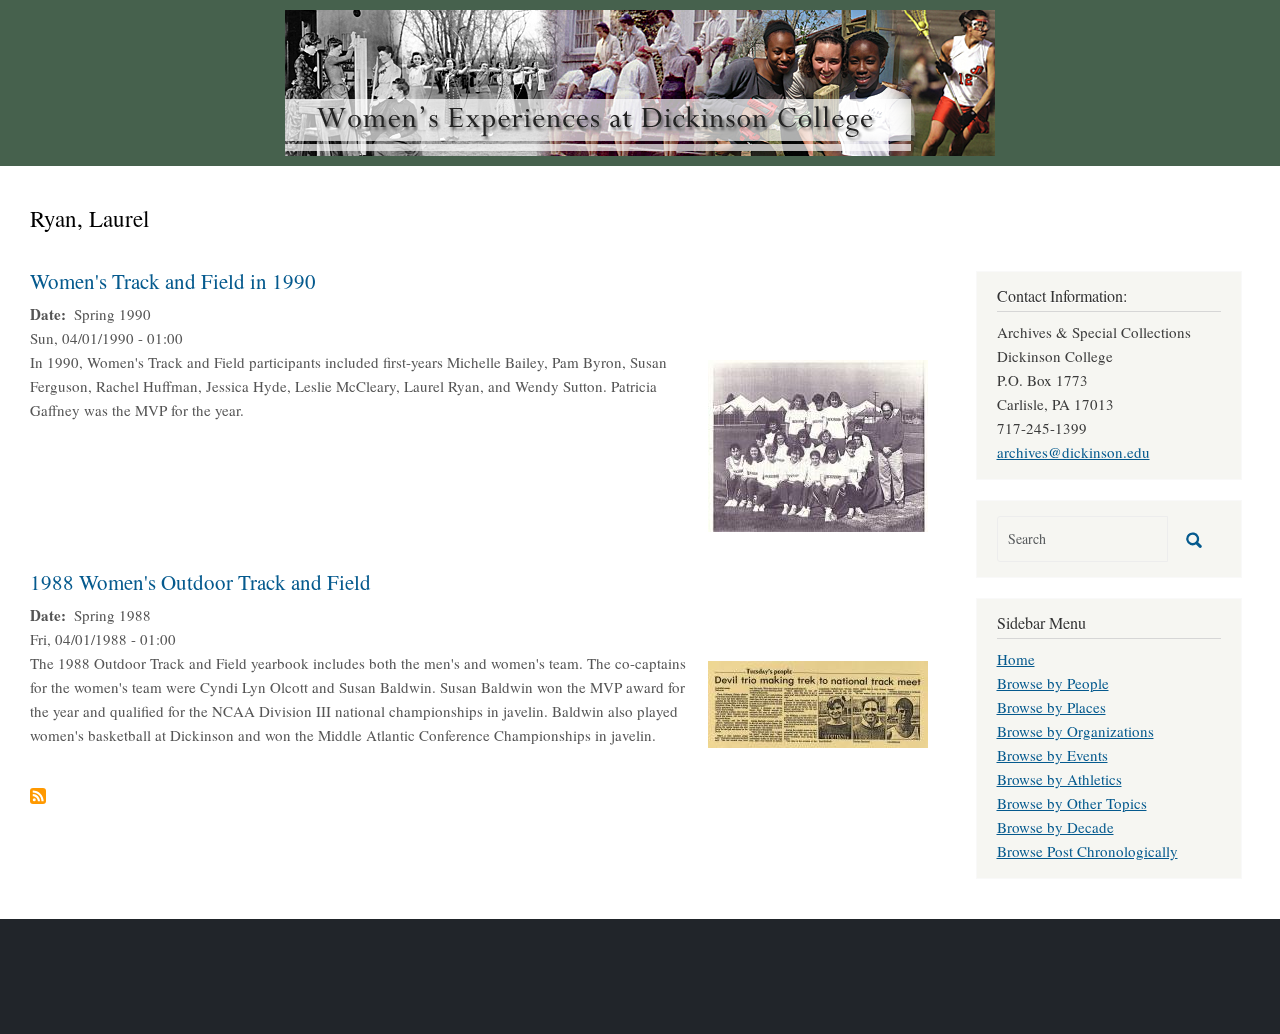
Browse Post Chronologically (1087, 851)
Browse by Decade (1055, 827)
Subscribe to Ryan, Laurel (38, 796)
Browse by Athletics (1059, 779)
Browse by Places (1051, 707)
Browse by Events (1052, 755)
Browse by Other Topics (1072, 803)
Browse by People (1053, 683)
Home (1016, 659)
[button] (818, 443)
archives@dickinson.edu (1073, 452)
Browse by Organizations (1075, 731)
